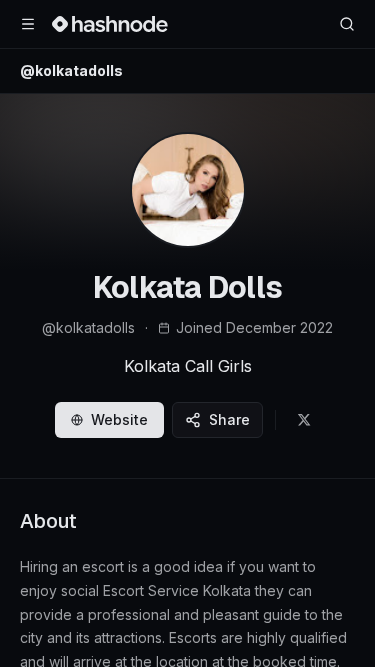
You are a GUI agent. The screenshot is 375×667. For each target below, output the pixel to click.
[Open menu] (28, 24)
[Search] (347, 24)
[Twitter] (304, 420)
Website (119, 419)
